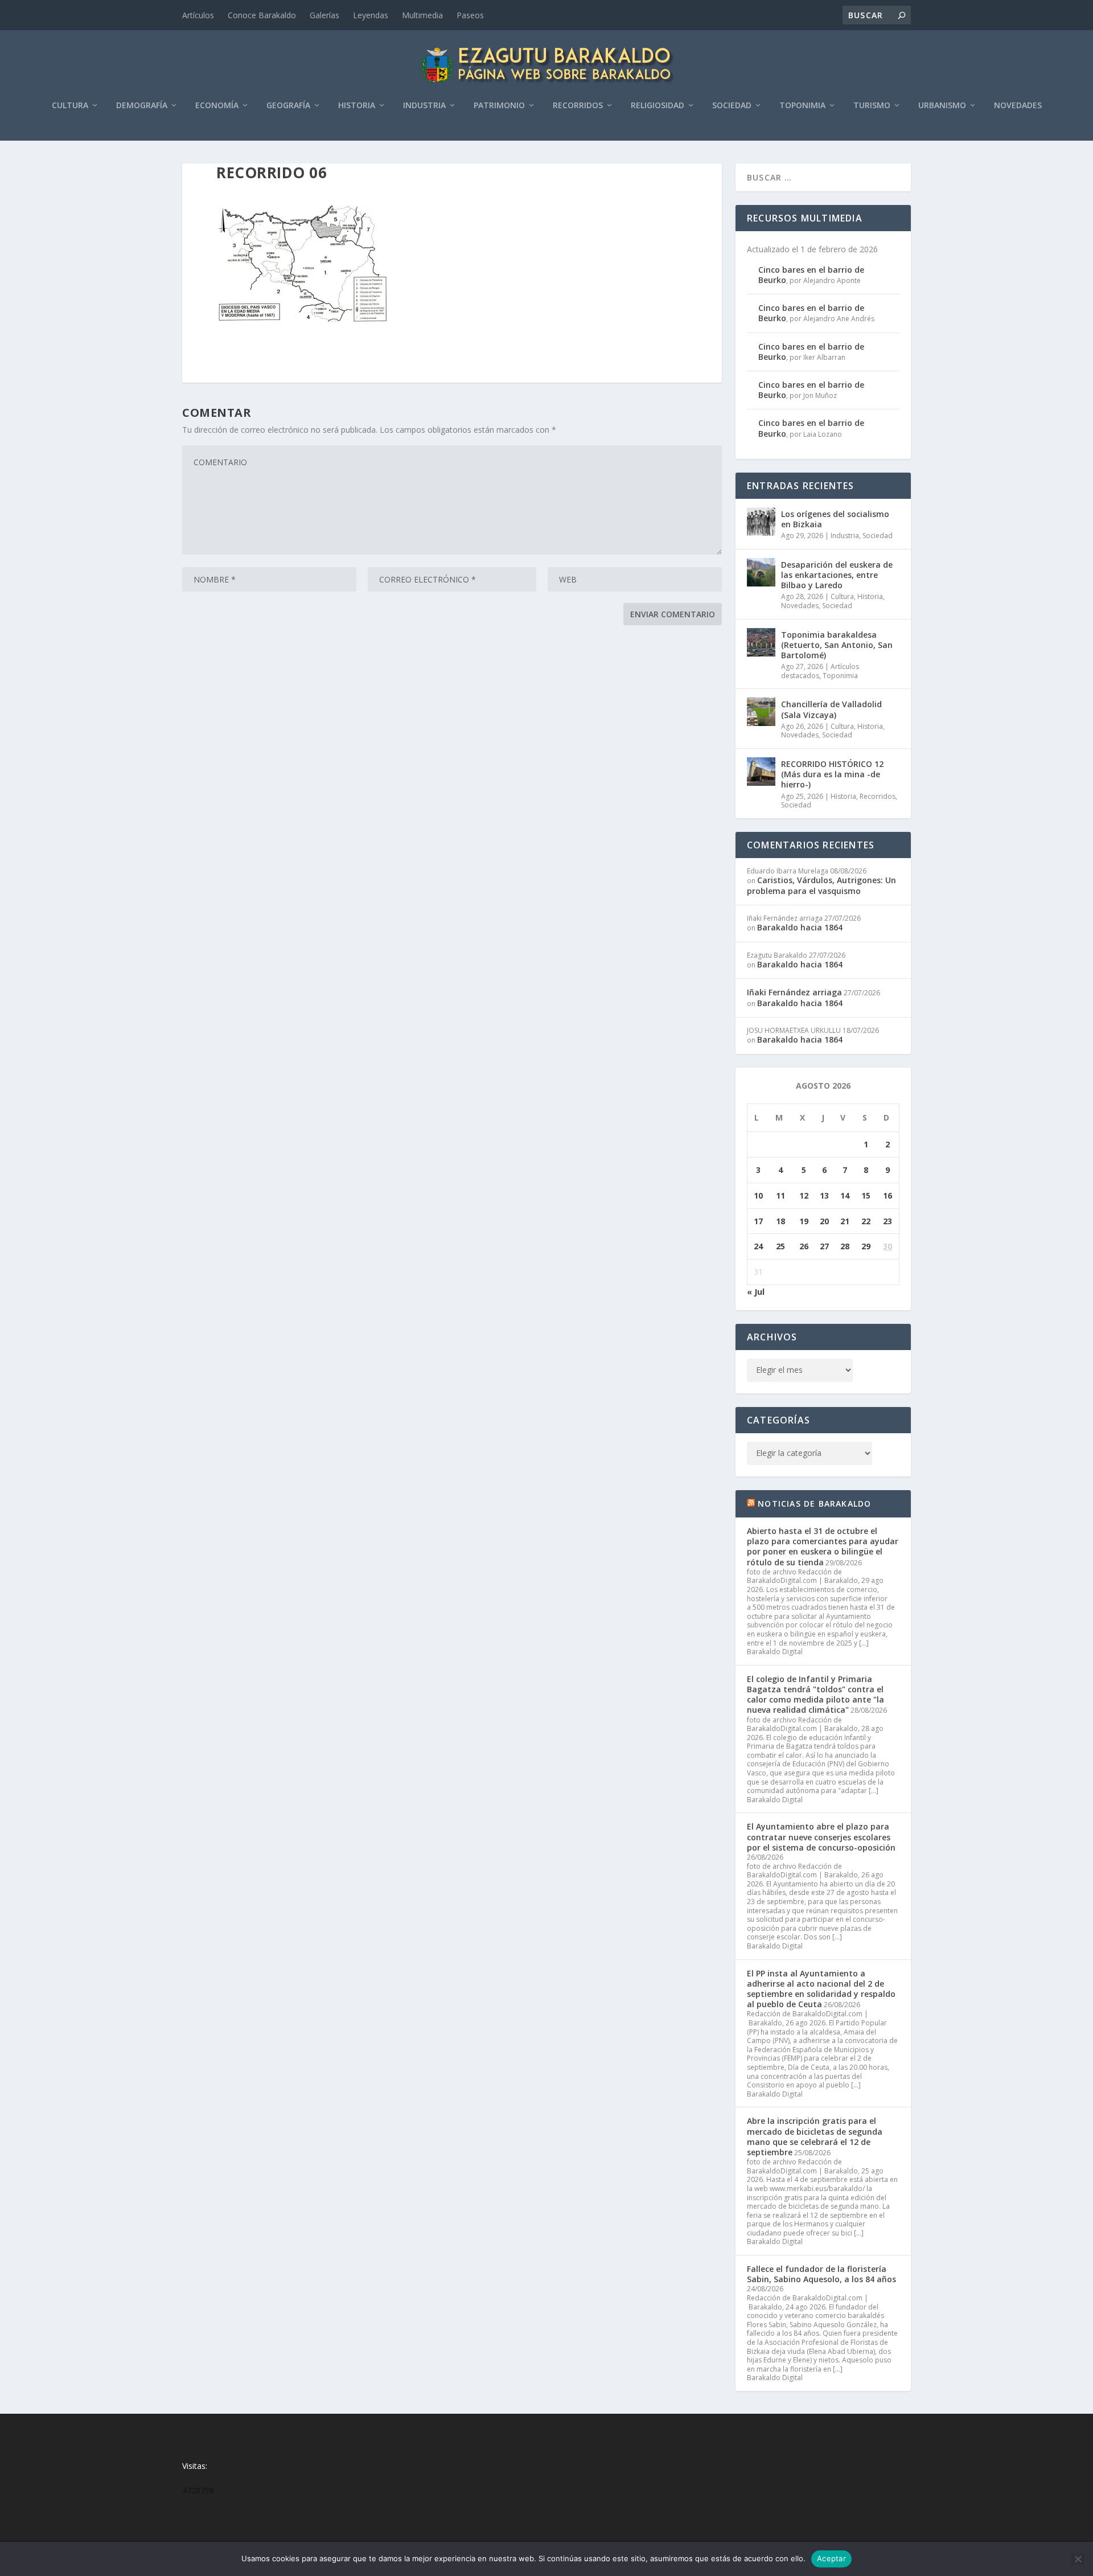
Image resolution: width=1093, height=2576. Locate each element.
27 (824, 1246)
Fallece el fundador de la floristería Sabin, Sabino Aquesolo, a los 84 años (821, 2274)
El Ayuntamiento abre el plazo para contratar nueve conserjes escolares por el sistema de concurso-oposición (821, 1837)
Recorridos (578, 106)
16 (887, 1195)
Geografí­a (288, 106)
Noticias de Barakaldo (814, 1504)
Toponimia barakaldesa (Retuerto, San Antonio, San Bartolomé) (837, 645)
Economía (217, 106)
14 (845, 1195)
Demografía (142, 106)
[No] (1078, 2559)
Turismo (872, 106)
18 (780, 1221)
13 (824, 1195)
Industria (424, 106)
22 (866, 1221)
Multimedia (422, 15)
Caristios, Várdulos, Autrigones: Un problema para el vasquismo (821, 885)
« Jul (756, 1292)
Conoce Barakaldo (262, 15)
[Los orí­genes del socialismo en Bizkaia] (761, 522)
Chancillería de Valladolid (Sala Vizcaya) (831, 709)
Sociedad (732, 106)
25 (780, 1246)
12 (804, 1195)
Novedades (1018, 106)
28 (845, 1246)
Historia (357, 106)
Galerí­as (324, 15)
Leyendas (371, 15)
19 (804, 1221)
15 (866, 1195)
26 (804, 1246)
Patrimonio (499, 106)
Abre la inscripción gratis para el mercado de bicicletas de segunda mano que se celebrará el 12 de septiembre (815, 2136)
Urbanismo (942, 106)
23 (887, 1221)
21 (845, 1221)
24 (758, 1246)
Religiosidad (658, 106)
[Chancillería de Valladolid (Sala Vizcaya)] (761, 712)
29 (866, 1246)
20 (824, 1221)
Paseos (470, 15)
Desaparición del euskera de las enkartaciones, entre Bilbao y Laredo (837, 575)
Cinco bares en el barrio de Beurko (811, 275)
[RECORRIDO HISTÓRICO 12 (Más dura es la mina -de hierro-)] (761, 772)
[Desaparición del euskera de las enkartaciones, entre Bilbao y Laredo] (761, 572)
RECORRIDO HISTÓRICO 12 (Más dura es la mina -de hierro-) (832, 774)
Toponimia (802, 106)
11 (780, 1195)
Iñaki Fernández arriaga (794, 992)
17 (758, 1221)
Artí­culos (198, 15)
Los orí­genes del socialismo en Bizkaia (835, 519)
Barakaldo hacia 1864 (800, 927)
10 (758, 1195)
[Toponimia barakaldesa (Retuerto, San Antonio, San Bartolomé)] (761, 642)
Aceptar (831, 2558)
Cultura (70, 106)
